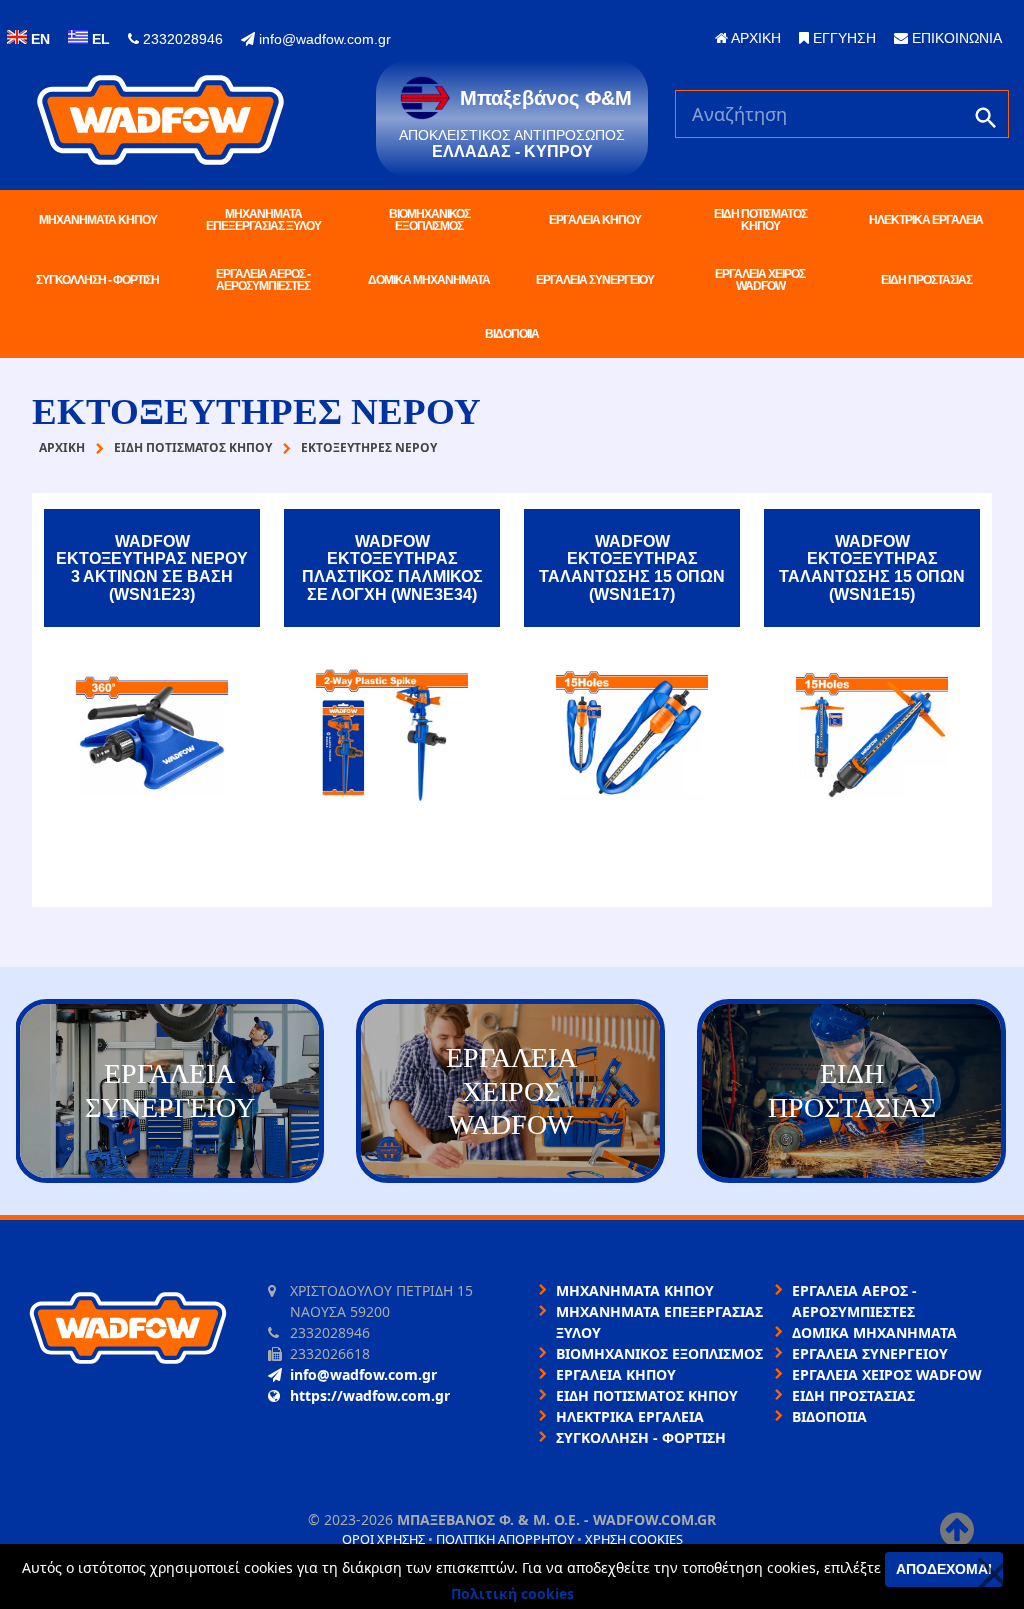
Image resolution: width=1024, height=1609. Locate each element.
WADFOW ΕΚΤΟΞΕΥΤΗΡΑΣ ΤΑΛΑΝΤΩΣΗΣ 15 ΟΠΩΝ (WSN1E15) (872, 568)
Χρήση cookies (634, 1539)
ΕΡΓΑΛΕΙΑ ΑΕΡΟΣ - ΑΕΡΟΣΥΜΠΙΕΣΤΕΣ (263, 280)
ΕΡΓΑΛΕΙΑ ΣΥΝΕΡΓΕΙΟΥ (595, 280)
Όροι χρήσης (383, 1539)
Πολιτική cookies (512, 1593)
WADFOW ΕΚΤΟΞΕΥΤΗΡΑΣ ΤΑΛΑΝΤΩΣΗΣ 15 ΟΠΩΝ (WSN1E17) (632, 568)
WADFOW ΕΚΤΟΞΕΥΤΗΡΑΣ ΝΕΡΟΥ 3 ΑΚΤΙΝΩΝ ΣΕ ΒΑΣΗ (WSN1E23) (152, 568)
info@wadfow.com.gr (323, 39)
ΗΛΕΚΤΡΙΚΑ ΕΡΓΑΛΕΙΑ (926, 220)
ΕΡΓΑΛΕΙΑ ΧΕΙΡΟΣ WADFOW (760, 280)
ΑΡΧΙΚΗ (754, 38)
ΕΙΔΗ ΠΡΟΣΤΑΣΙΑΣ (926, 280)
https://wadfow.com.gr (370, 1395)
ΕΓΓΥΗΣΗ (842, 38)
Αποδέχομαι (944, 1569)
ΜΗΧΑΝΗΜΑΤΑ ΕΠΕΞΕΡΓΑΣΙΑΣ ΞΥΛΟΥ (263, 220)
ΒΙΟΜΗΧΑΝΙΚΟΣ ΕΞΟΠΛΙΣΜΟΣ (429, 220)
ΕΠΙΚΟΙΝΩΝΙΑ (955, 38)
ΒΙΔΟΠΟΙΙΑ (512, 334)
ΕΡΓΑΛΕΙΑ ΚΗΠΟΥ (595, 220)
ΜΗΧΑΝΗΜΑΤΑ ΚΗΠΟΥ (98, 220)
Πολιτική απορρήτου (505, 1539)
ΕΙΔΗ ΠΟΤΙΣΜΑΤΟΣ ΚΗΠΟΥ (760, 220)
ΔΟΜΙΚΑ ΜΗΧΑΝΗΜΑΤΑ (429, 280)
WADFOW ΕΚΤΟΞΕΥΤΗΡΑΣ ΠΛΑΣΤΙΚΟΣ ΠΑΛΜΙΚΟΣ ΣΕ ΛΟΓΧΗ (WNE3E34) (392, 568)
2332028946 (181, 39)
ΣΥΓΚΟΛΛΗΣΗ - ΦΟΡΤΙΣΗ (97, 280)
